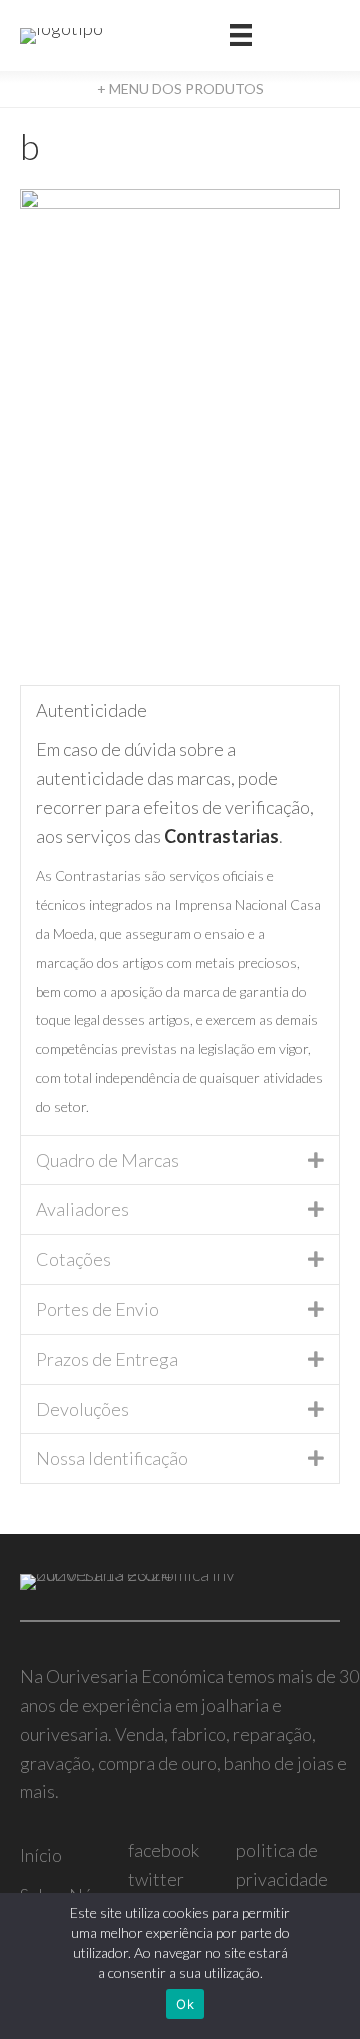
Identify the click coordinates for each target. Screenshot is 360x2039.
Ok (185, 2004)
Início (41, 1855)
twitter (156, 1879)
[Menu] (241, 35)
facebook (163, 1850)
